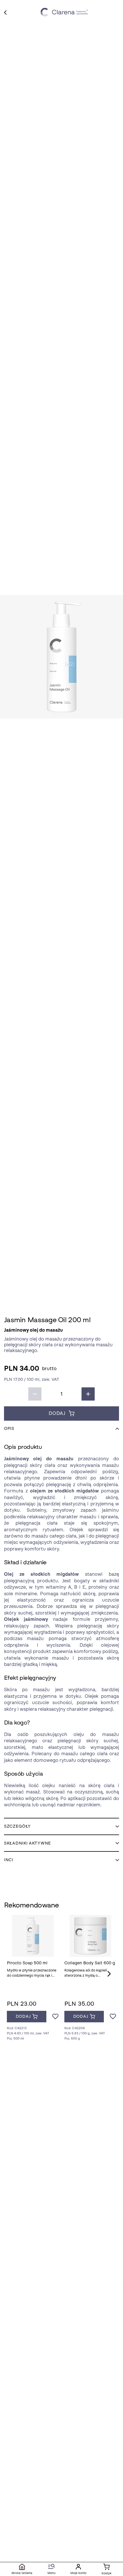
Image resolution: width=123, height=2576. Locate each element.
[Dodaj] (88, 1394)
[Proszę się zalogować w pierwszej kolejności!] (55, 2017)
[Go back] (5, 12)
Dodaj (57, 1413)
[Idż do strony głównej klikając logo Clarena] (65, 12)
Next (109, 1974)
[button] (61, 657)
